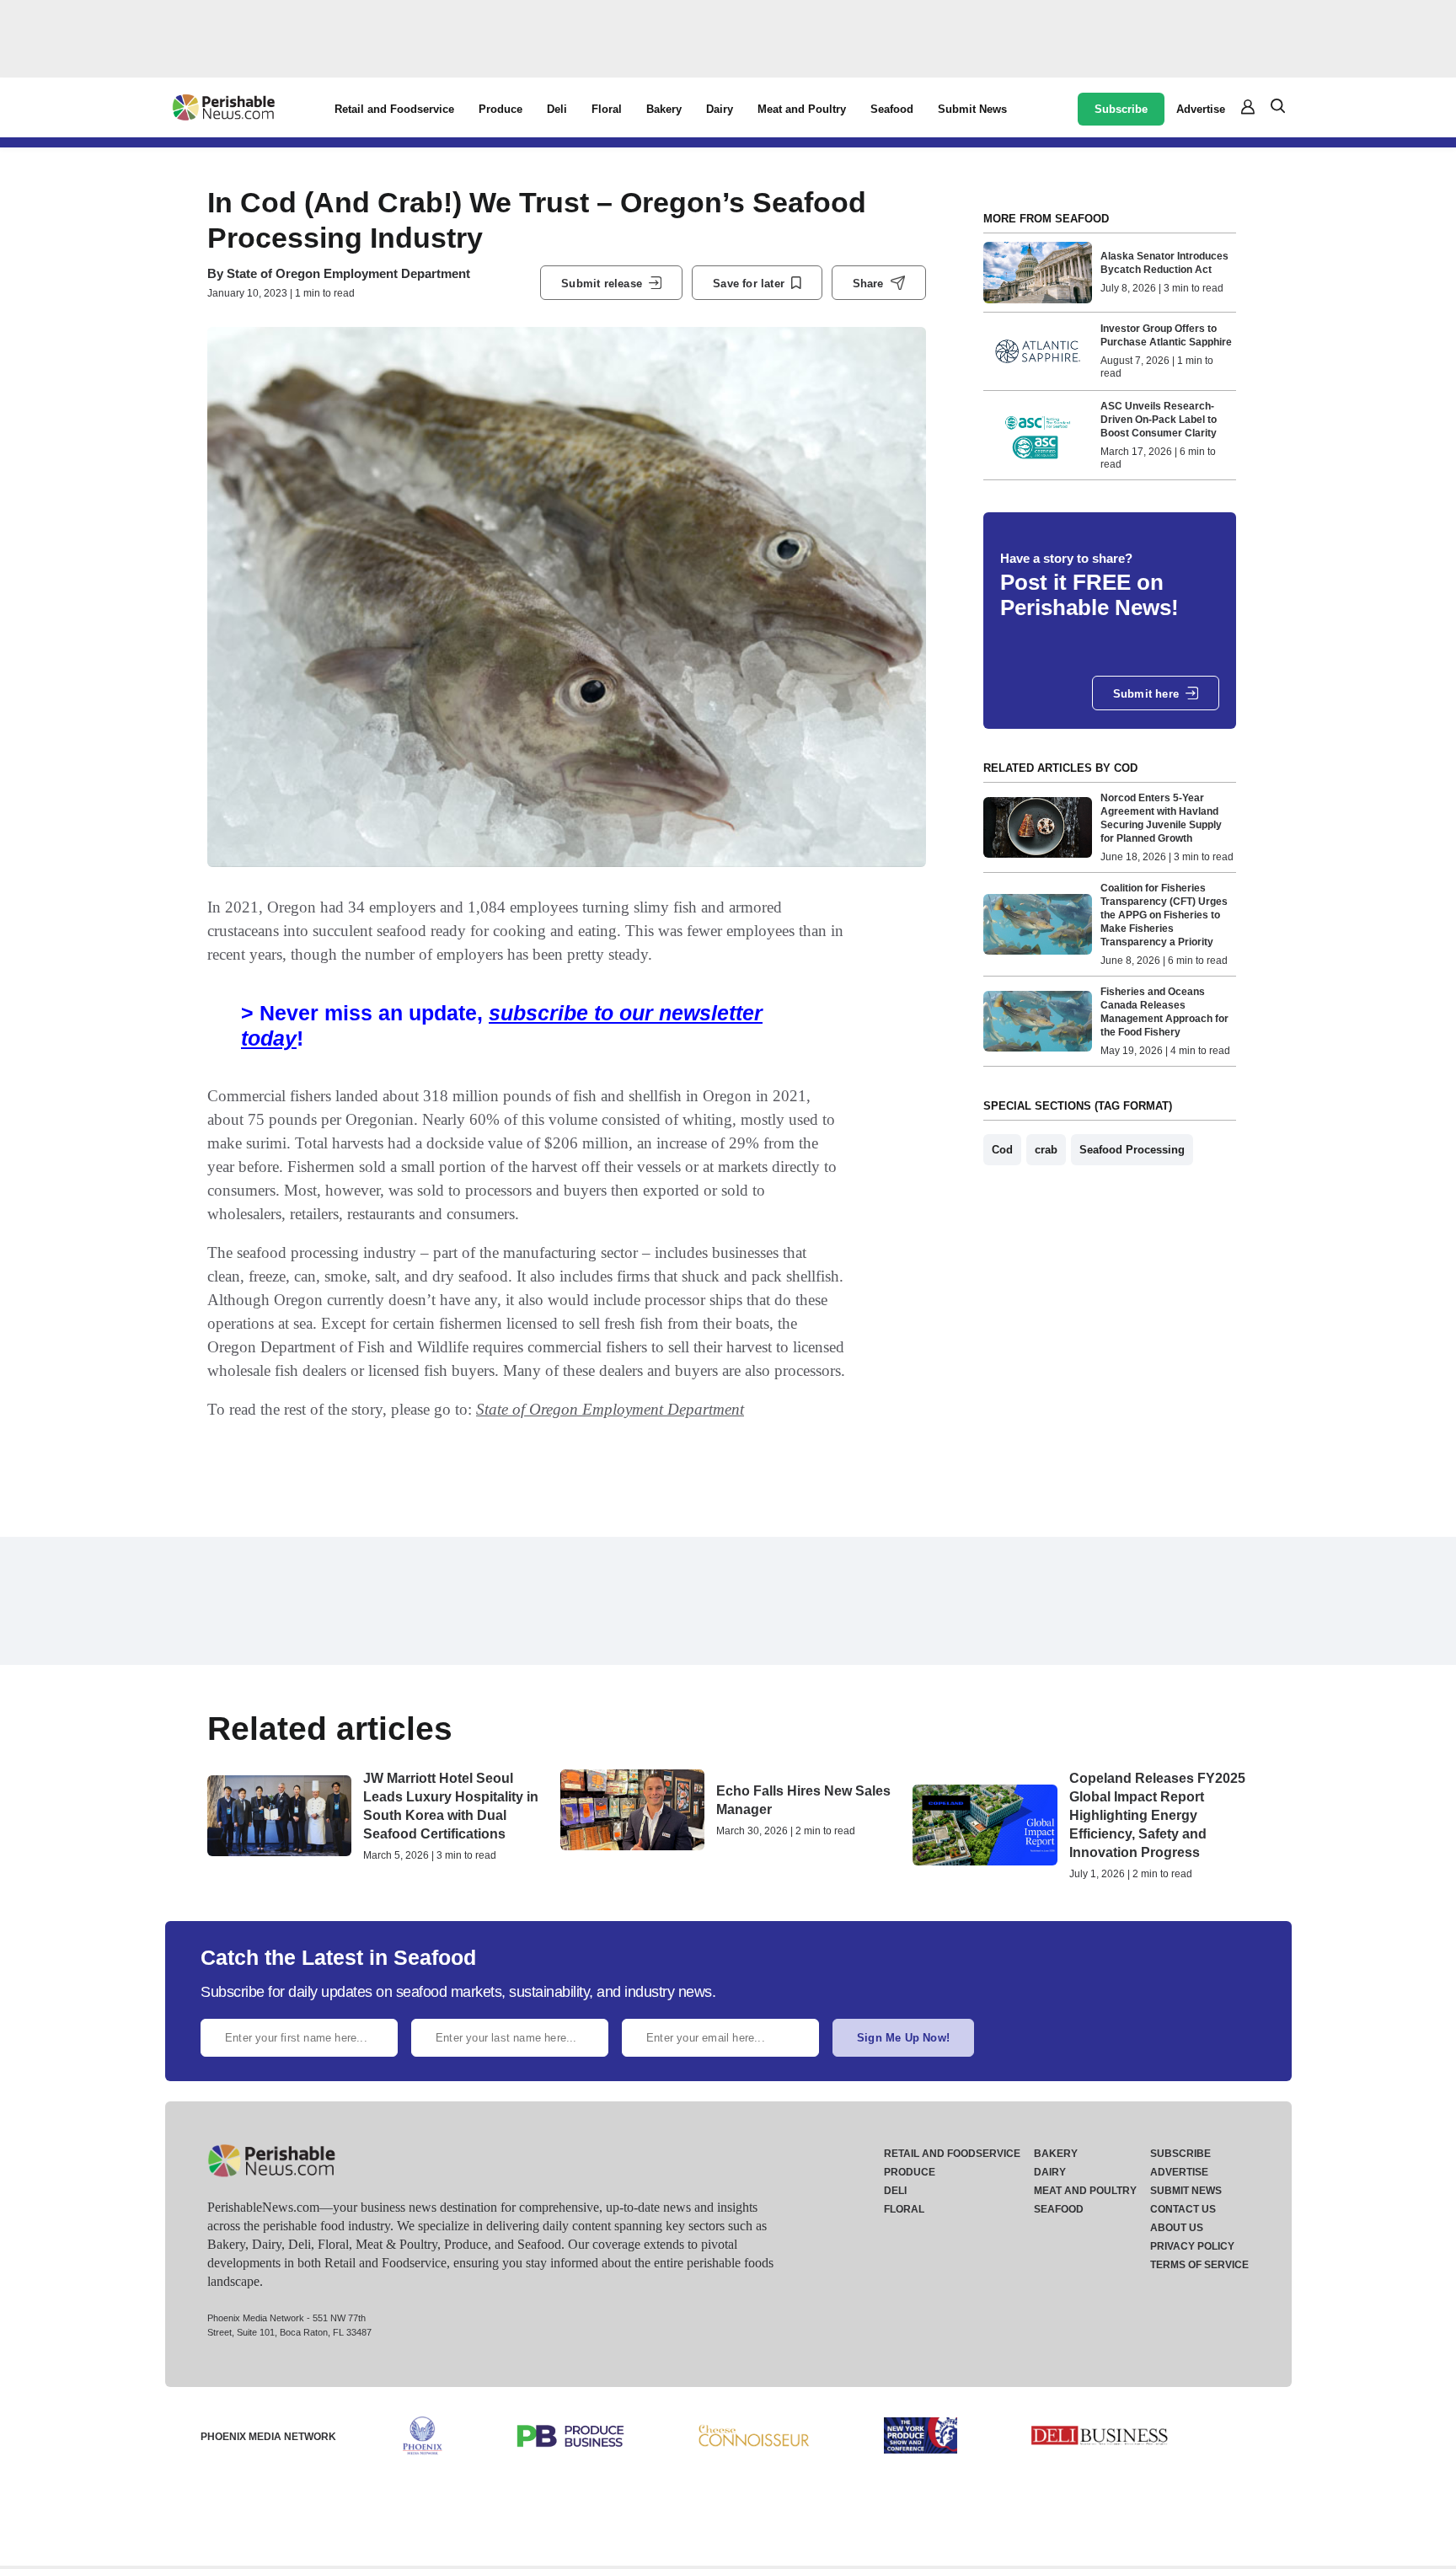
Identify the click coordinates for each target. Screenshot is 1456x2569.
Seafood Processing (1132, 1150)
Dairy (720, 109)
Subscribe (1121, 109)
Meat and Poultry (802, 109)
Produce (500, 109)
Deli (557, 109)
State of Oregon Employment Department (348, 273)
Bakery (664, 109)
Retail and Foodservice (394, 109)
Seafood (892, 109)
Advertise (1201, 109)
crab (1046, 1150)
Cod (1002, 1150)
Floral (607, 109)
